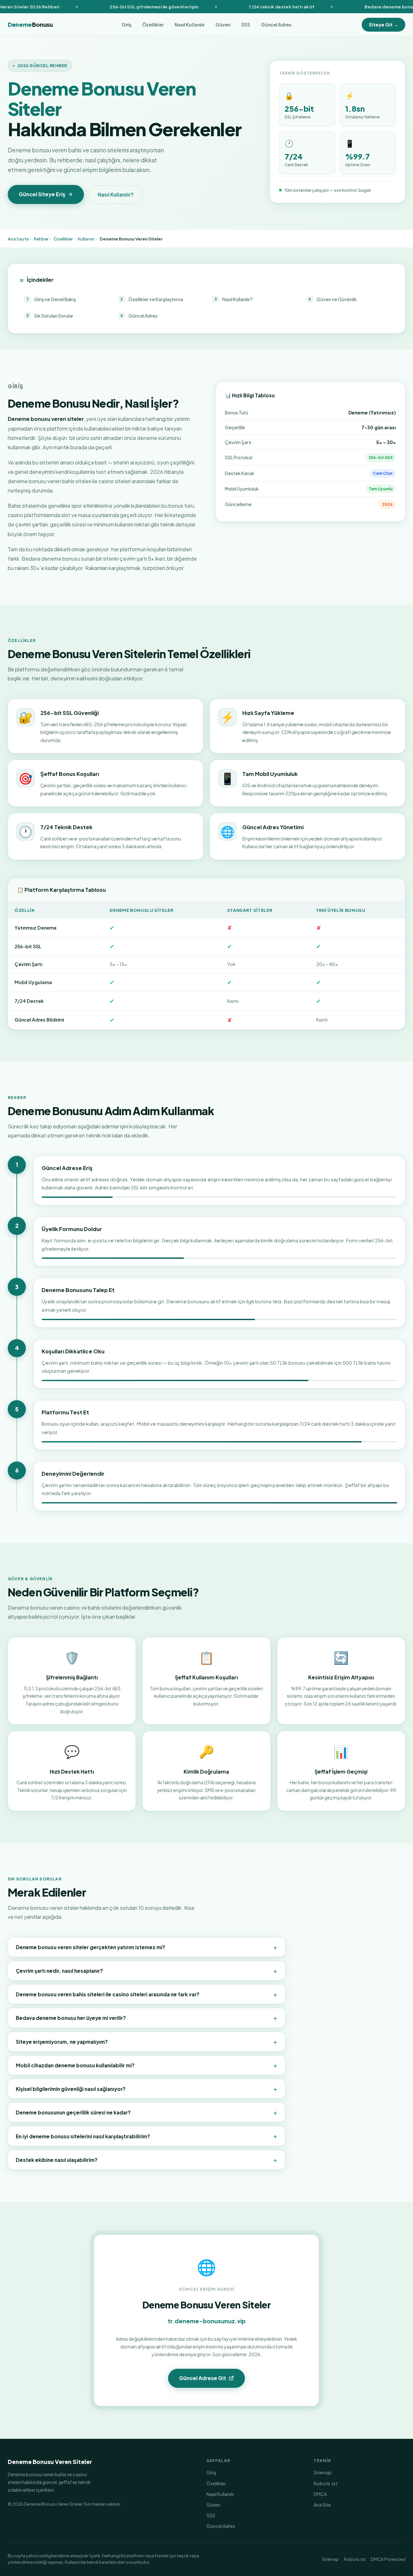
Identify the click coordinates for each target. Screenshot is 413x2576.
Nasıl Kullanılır (190, 25)
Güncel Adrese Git (203, 2378)
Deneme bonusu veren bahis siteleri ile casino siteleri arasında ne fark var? (146, 1994)
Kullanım (86, 239)
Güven (223, 25)
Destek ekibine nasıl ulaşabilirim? (146, 2160)
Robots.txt (326, 2483)
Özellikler (153, 25)
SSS (246, 25)
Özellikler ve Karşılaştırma (152, 299)
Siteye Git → (383, 25)
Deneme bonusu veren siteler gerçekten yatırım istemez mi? (146, 1947)
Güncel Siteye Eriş (42, 194)
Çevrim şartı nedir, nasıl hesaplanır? (146, 1970)
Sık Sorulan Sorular (50, 316)
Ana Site (322, 2505)
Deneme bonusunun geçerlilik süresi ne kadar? (146, 2112)
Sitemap (323, 2472)
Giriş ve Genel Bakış (51, 299)
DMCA (320, 2494)
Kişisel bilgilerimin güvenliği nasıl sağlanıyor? (146, 2089)
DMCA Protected (388, 2559)
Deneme (30, 25)
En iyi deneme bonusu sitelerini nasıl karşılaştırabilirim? (146, 2136)
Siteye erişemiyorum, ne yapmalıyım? (146, 2041)
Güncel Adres (276, 25)
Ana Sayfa (18, 239)
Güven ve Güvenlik (332, 299)
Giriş (126, 25)
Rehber (41, 239)
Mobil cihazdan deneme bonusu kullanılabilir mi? (146, 2065)
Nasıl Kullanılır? (116, 194)
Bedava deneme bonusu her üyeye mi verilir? (146, 2018)
